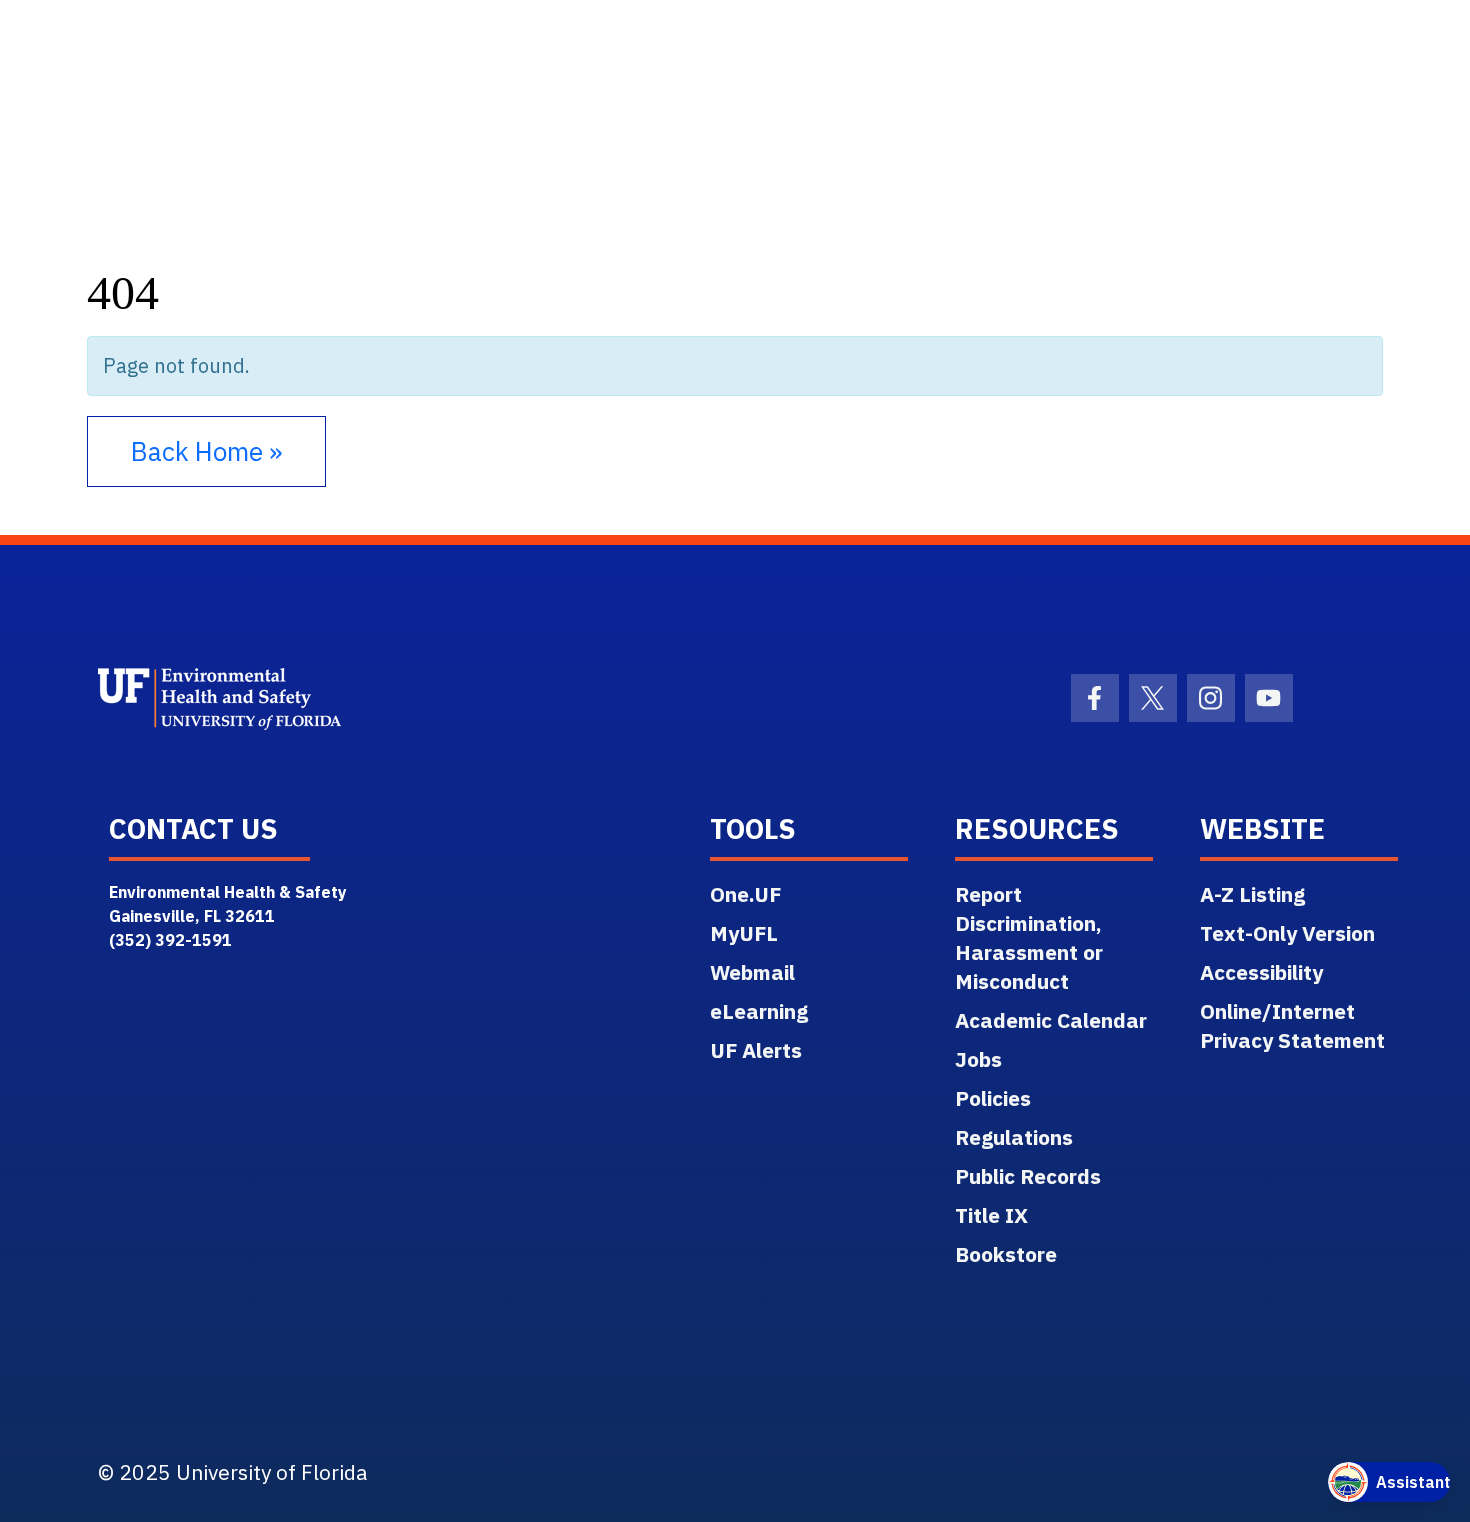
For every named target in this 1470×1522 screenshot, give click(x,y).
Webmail (752, 972)
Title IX (991, 1215)
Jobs (978, 1059)
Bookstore (1006, 1254)
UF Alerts (756, 1050)
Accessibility (1261, 972)
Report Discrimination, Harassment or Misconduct (1029, 937)
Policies (993, 1098)
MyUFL (744, 933)
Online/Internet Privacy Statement (1292, 1025)
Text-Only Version (1287, 933)
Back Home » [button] (206, 451)
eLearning (759, 1011)
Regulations (1014, 1137)
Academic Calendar (1051, 1020)
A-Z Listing (1252, 894)
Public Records (1028, 1176)
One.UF (745, 894)
